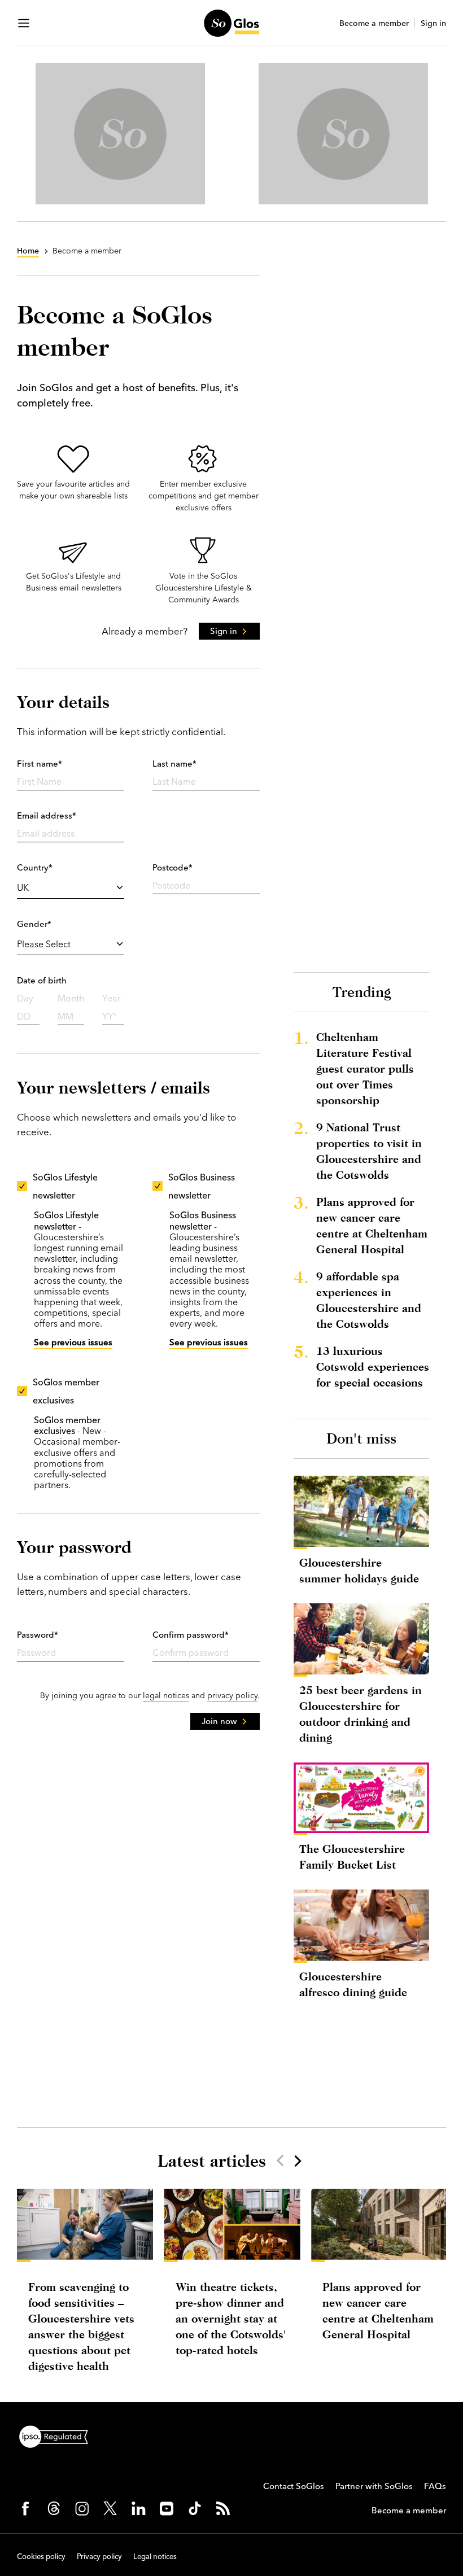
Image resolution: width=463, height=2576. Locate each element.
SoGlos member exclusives (66, 1391)
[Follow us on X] (110, 2508)
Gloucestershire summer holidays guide (359, 1570)
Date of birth (42, 980)
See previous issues (73, 1342)
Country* (35, 867)
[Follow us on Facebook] (25, 2508)
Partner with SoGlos (374, 2486)
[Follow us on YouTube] (167, 2508)
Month (71, 998)
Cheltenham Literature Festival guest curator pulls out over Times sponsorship (365, 1068)
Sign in (433, 23)
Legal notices (155, 2556)
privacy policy (232, 1695)
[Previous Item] (280, 2160)
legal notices (166, 1695)
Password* (38, 1635)
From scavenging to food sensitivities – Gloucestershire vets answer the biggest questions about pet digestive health (81, 2326)
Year (112, 998)
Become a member (374, 23)
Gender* (34, 924)
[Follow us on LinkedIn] (138, 2508)
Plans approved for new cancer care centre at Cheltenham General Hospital (372, 1225)
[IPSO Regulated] (58, 2435)
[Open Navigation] (24, 23)
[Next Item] (297, 2160)
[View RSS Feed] (223, 2508)
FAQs (435, 2486)
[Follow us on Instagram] (82, 2508)
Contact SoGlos (294, 2486)
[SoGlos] (231, 23)
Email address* (47, 815)
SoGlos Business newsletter (202, 1186)
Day (25, 998)
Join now (219, 1721)
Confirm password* (191, 1635)
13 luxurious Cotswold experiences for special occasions (373, 1366)
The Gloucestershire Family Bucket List (352, 1856)
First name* (40, 764)
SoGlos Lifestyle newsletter (65, 1186)
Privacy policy (99, 2556)
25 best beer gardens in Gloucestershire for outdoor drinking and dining (361, 1714)
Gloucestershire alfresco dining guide (353, 1984)
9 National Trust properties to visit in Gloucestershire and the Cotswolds (369, 1151)
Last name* (174, 764)
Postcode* (172, 867)
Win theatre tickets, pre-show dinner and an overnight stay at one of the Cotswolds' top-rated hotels (231, 2318)
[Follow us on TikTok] (195, 2508)
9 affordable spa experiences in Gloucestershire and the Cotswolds (369, 1300)
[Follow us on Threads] (54, 2508)
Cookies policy (41, 2556)
